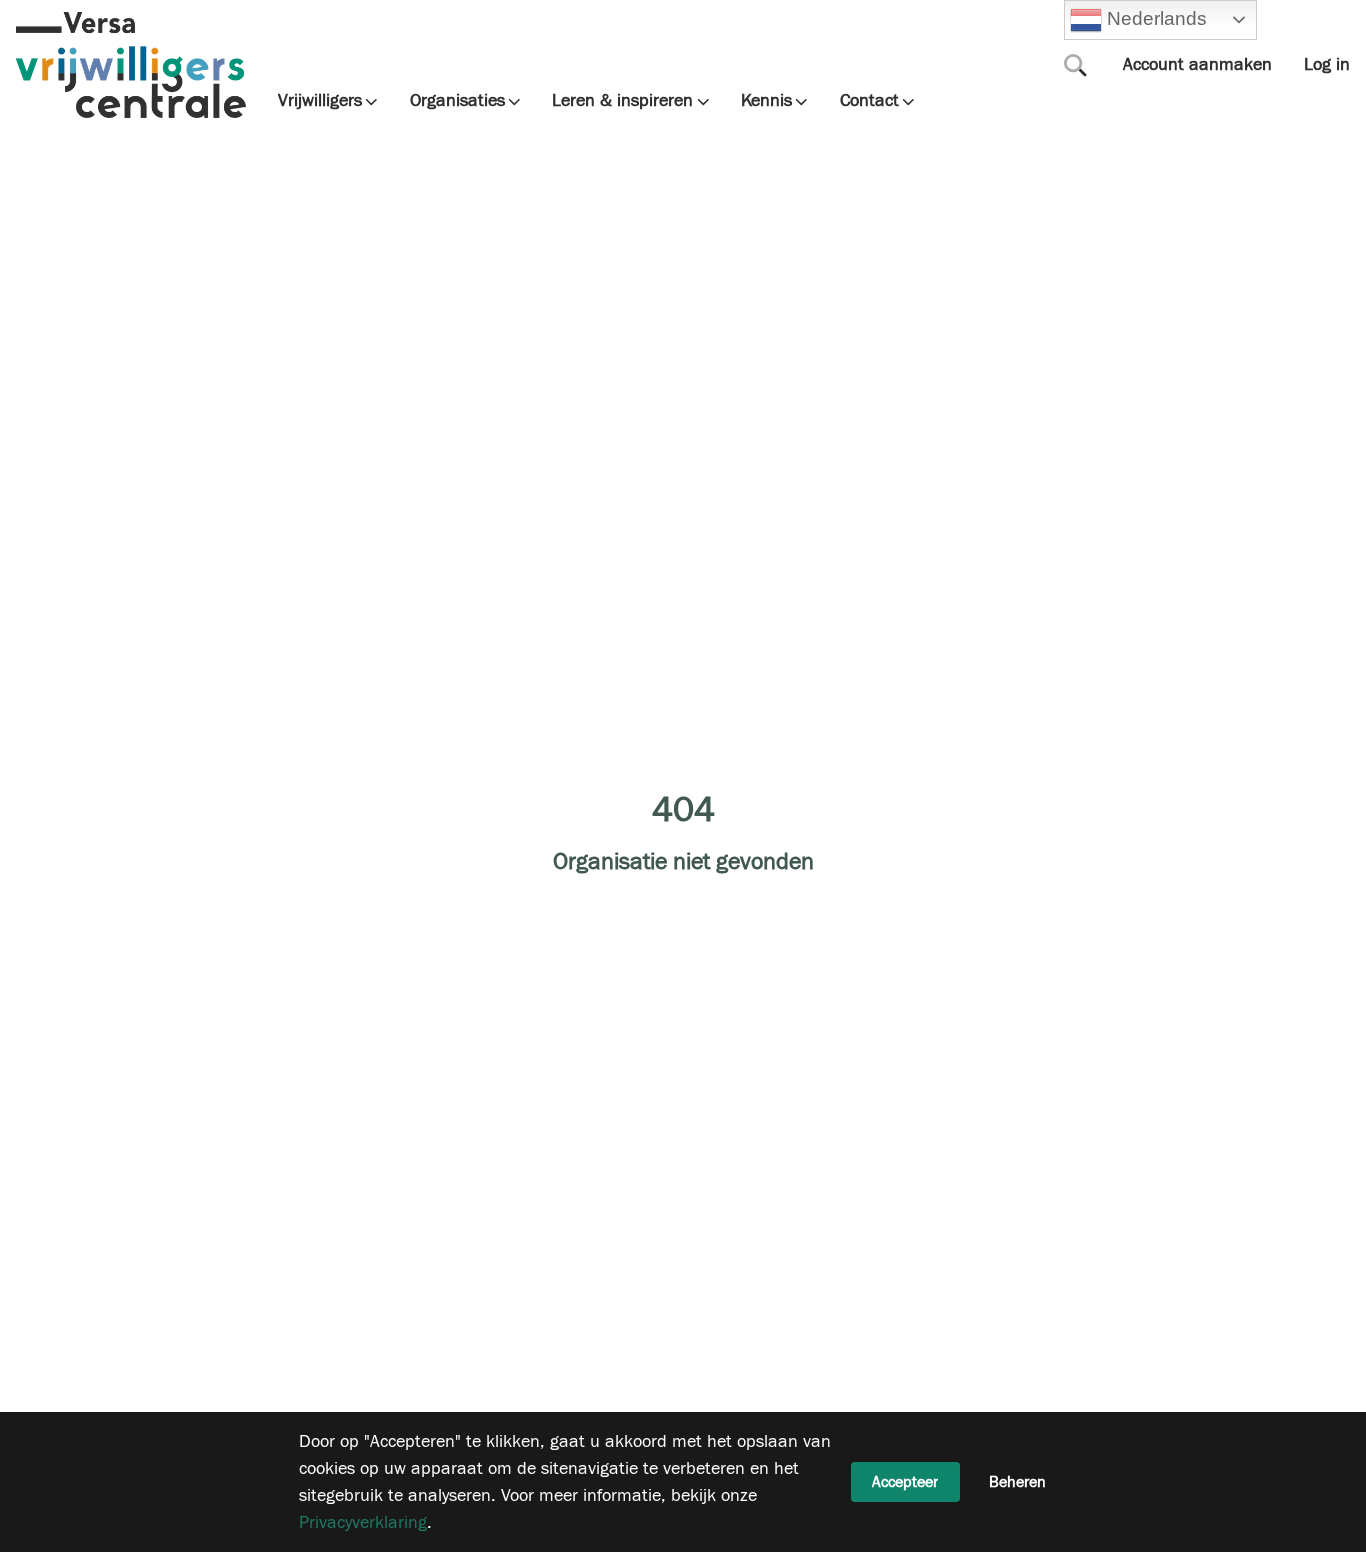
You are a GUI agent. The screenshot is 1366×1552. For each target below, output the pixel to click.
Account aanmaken (1197, 64)
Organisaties (457, 101)
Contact (869, 101)
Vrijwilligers (320, 101)
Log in (1327, 64)
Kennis (766, 101)
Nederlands (1154, 18)
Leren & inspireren (622, 101)
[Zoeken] (1076, 65)
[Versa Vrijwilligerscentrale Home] (131, 65)
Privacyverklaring (363, 1522)
